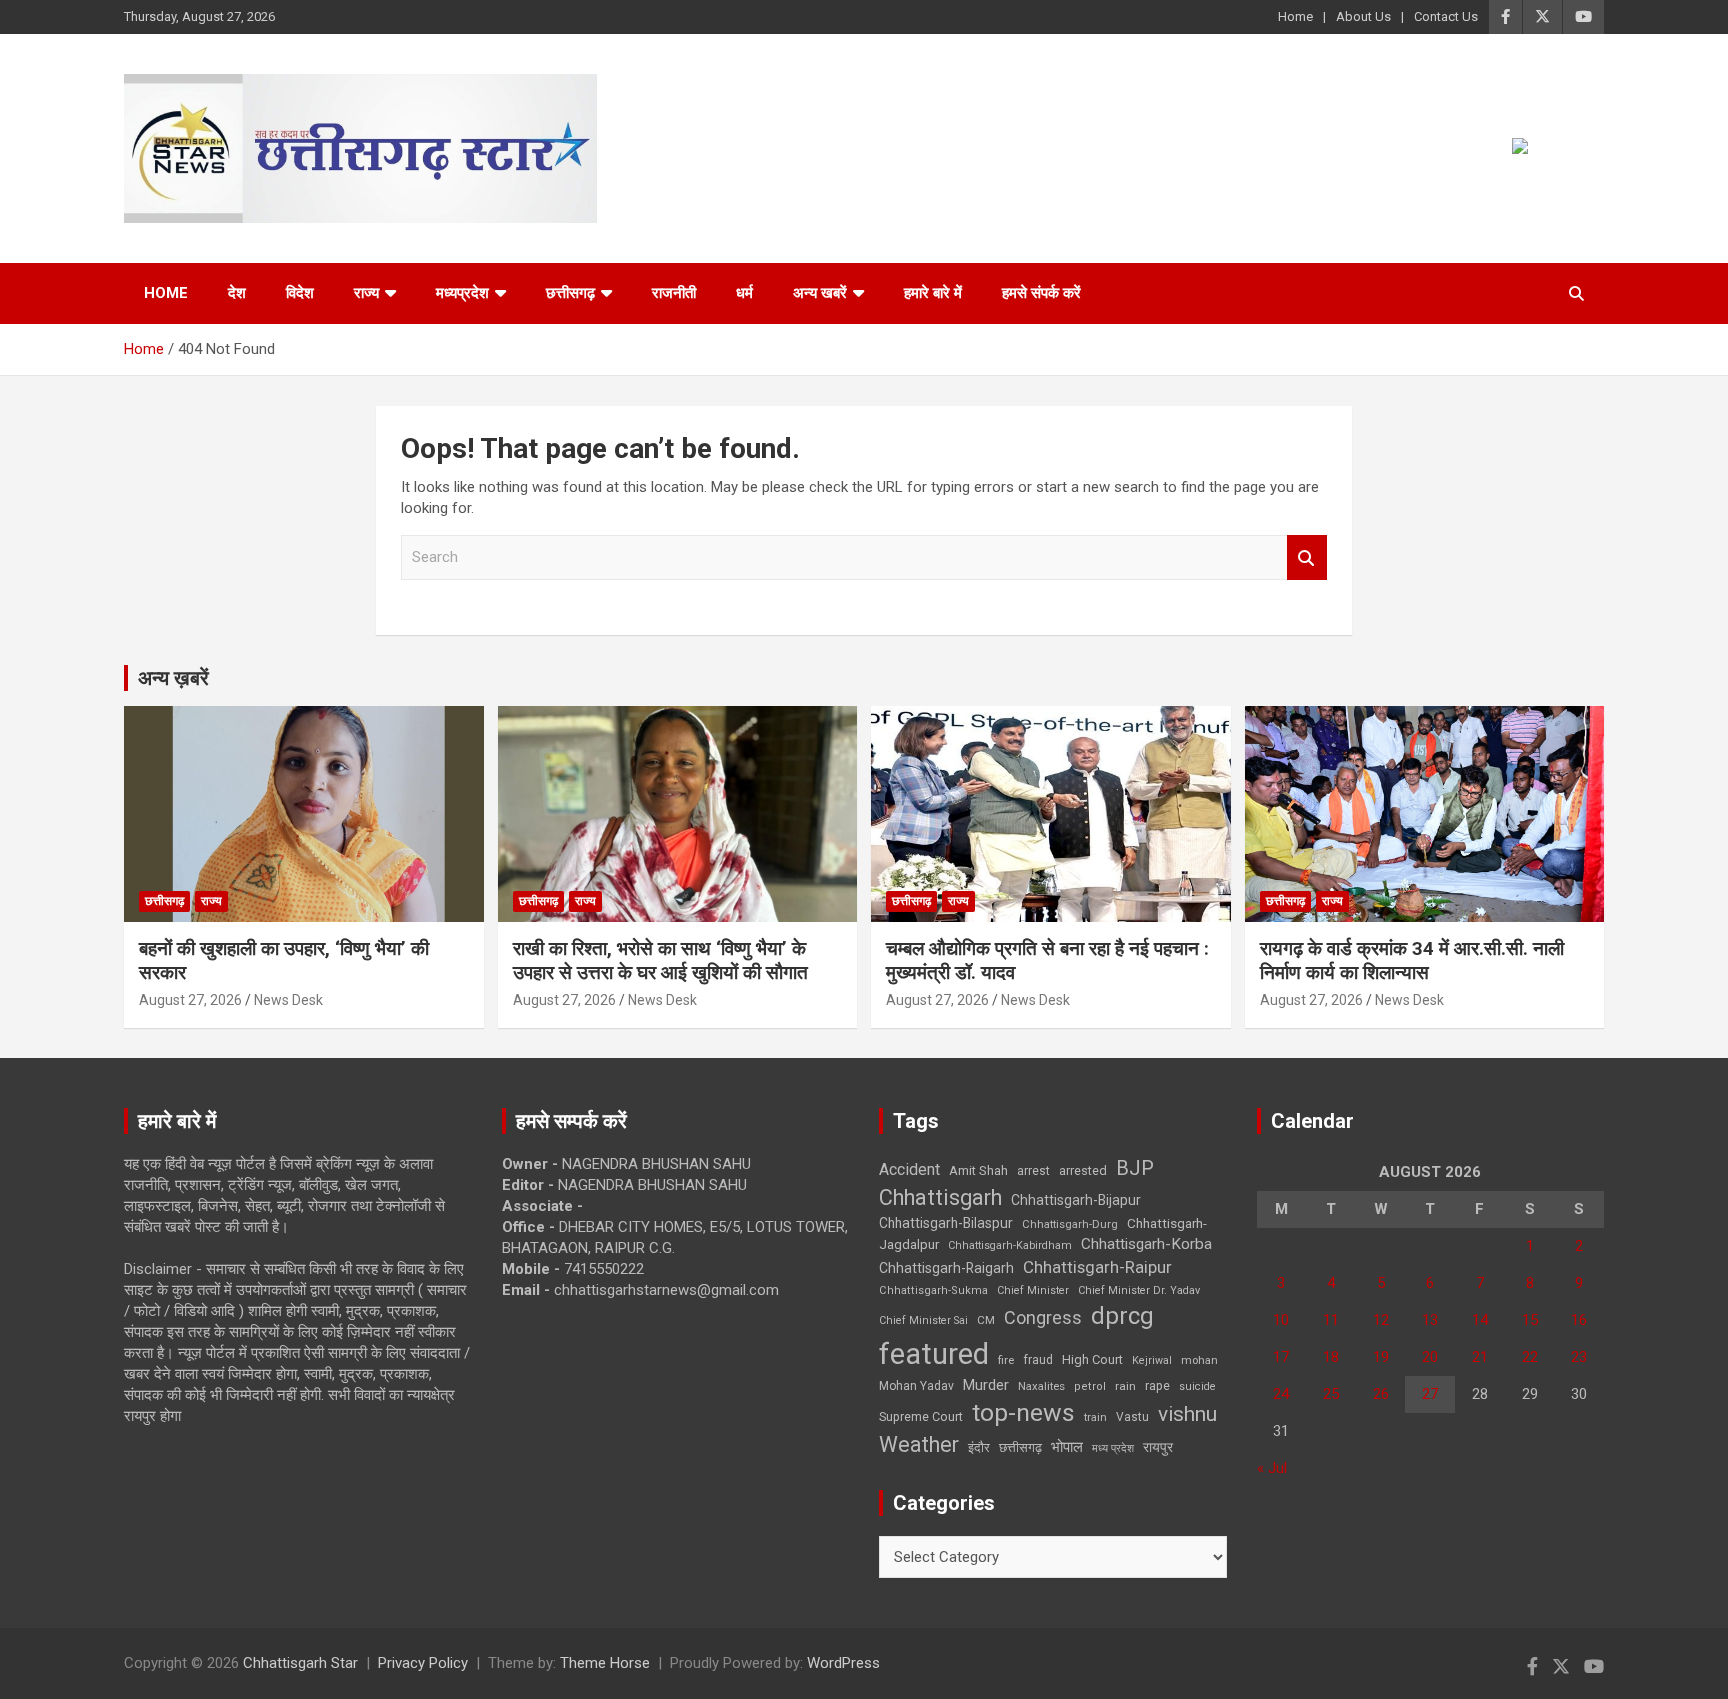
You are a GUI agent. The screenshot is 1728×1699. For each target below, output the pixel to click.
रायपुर (1158, 1447)
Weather (919, 1444)
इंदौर (979, 1447)
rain (1125, 1386)
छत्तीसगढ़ (570, 293)
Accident (909, 1169)
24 (1281, 1394)
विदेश (300, 293)
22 (1530, 1357)
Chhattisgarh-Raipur (1097, 1267)
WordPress (843, 1663)
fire (1006, 1360)
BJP (1135, 1168)
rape (1157, 1385)
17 (1281, 1357)
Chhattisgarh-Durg (1070, 1224)
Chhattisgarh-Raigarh (946, 1268)
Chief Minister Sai (923, 1320)
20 (1430, 1357)
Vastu (1132, 1417)
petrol (1090, 1386)
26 (1381, 1394)
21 (1480, 1357)
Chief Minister (1033, 1290)
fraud (1038, 1360)
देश (237, 293)
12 (1381, 1320)
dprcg (1122, 1316)
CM (986, 1320)
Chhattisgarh (940, 1197)
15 (1530, 1320)
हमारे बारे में (933, 293)
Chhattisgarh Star (300, 1663)
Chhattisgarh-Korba (1146, 1244)
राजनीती (674, 293)
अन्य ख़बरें (173, 678)
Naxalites (1041, 1386)
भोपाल (1067, 1447)
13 (1430, 1320)
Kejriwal (1152, 1360)
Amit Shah (978, 1170)
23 (1579, 1357)
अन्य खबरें (820, 293)
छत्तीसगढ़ (1020, 1447)
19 (1381, 1357)
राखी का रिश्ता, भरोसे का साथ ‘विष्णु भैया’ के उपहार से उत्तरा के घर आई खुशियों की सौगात (660, 961)
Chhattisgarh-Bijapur (1076, 1200)
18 (1331, 1357)
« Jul (1272, 1468)
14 (1480, 1320)
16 (1579, 1320)
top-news (1023, 1412)
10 (1281, 1320)
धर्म (744, 293)
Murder (986, 1385)
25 (1331, 1394)
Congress (1043, 1317)
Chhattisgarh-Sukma (933, 1290)
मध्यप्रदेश (462, 293)
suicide (1197, 1386)
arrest (1033, 1171)
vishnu (1187, 1414)
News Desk (288, 1000)
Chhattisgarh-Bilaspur (946, 1223)
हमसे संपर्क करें (1041, 293)
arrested (1083, 1170)
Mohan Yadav (916, 1386)
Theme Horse (605, 1663)
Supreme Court (921, 1416)
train (1095, 1417)
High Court (1092, 1359)
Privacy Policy (423, 1663)
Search (1307, 557)
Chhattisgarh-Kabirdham (1010, 1245)
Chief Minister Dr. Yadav (1139, 1290)
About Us (1363, 16)
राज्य (366, 293)
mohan (1199, 1360)
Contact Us (1446, 16)
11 (1331, 1320)
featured (934, 1354)
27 (1430, 1394)
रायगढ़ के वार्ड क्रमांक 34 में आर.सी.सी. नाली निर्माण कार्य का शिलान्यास (1412, 961)
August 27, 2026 (190, 1000)
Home (1295, 16)
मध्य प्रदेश (1113, 1448)
